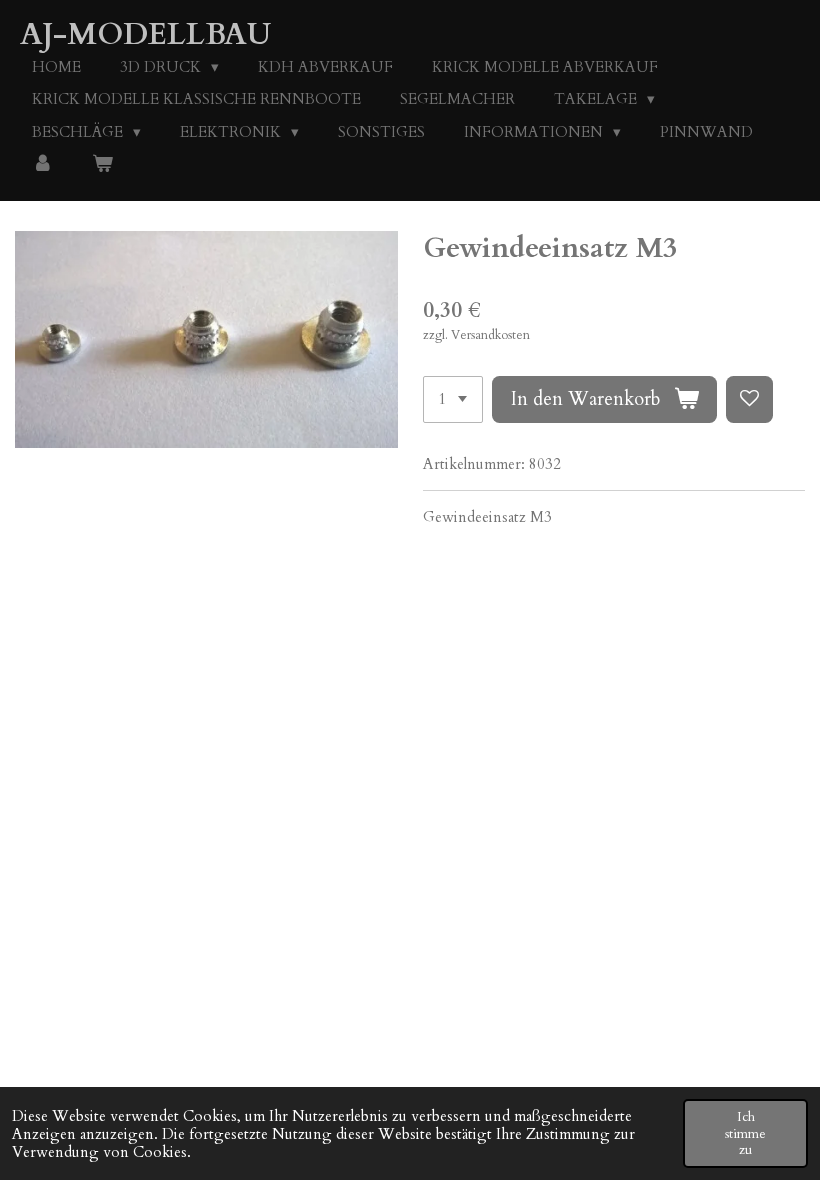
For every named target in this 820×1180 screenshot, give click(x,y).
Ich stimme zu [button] (745, 1133)
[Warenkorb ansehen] (102, 164)
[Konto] (42, 164)
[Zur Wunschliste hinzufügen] (749, 399)
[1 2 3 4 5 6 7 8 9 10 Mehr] (453, 399)
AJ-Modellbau (145, 34)
